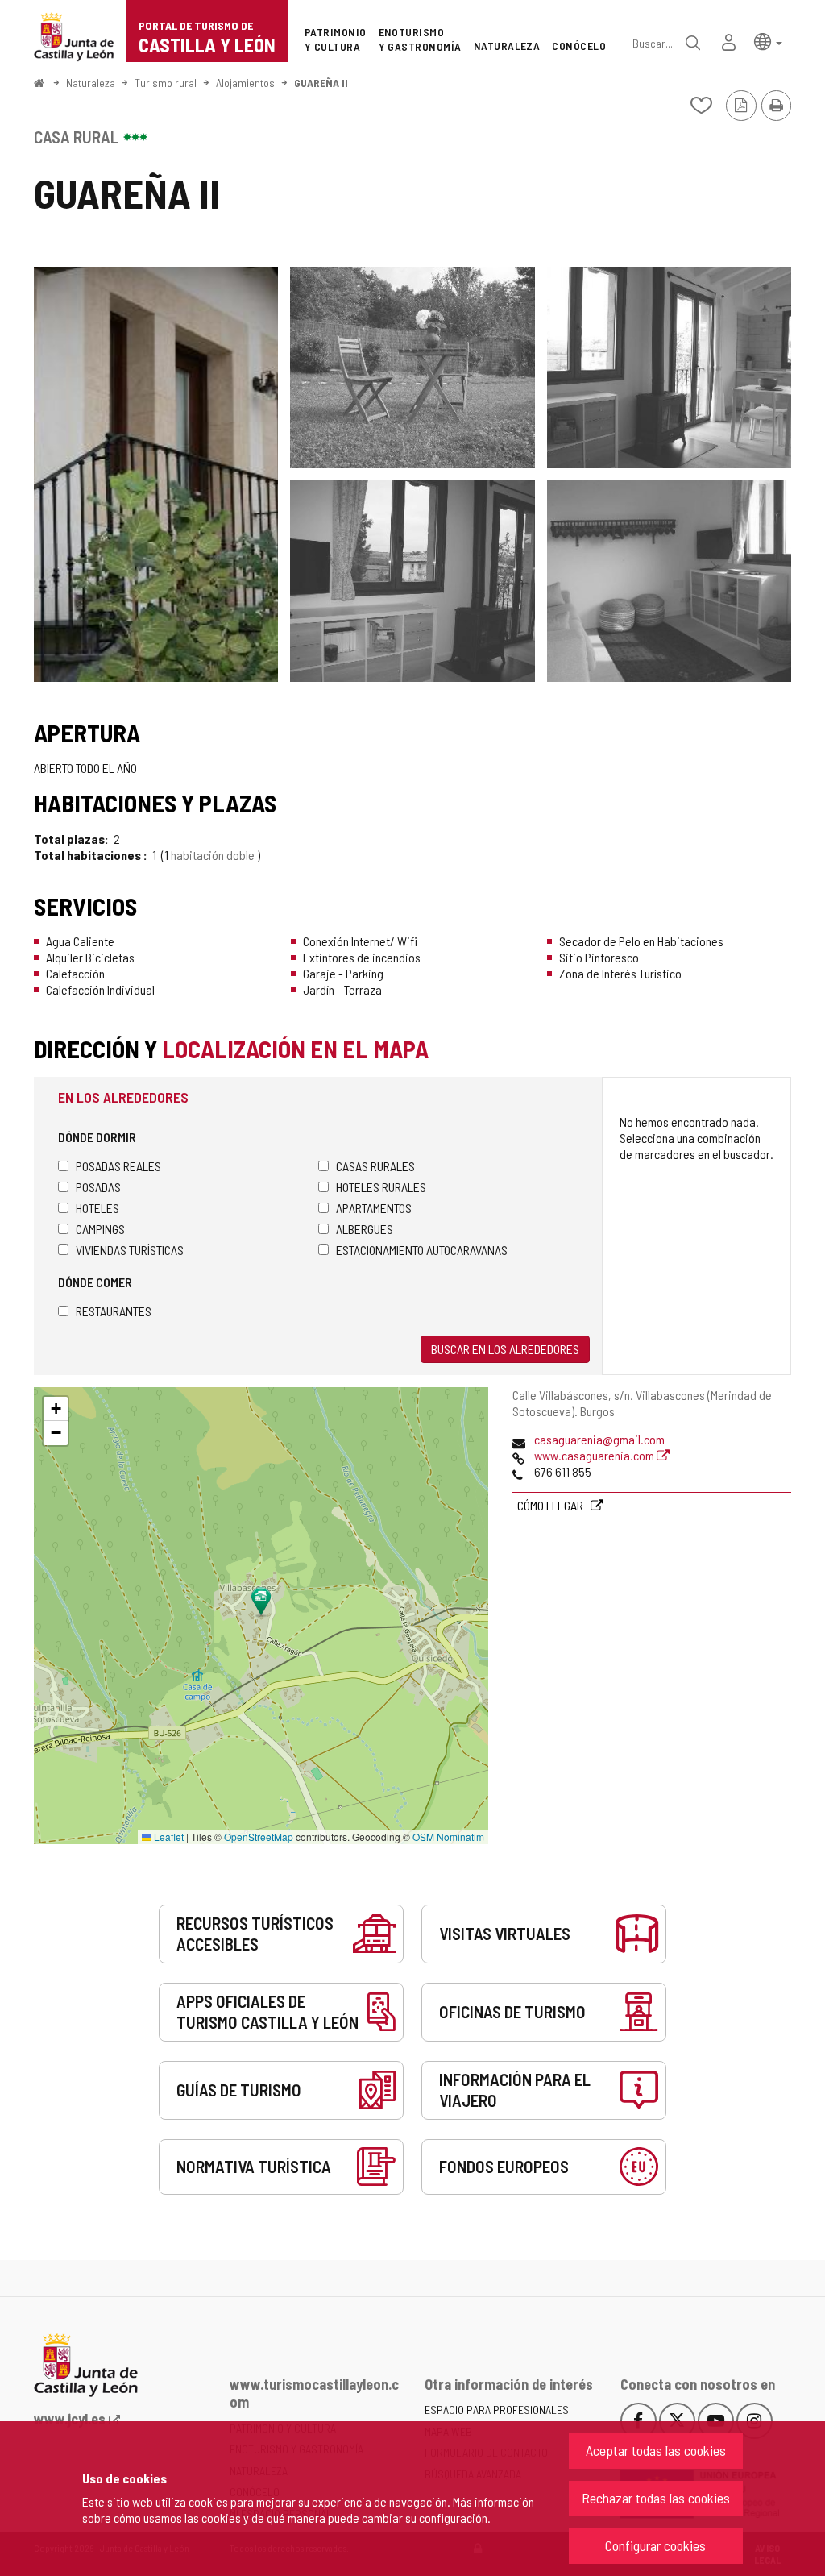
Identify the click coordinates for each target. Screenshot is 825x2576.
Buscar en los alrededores (505, 1349)
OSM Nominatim (448, 1836)
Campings (100, 1229)
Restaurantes (114, 1311)
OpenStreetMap (259, 1836)
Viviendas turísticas (130, 1250)
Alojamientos (245, 83)
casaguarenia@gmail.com (599, 1439)
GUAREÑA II (321, 83)
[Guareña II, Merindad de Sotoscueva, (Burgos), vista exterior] (156, 474)
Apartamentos (374, 1208)
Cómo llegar (551, 1505)
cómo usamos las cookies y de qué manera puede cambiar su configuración (301, 2518)
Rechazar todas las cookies (656, 2498)
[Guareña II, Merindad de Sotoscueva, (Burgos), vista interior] (669, 368)
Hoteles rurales (381, 1187)
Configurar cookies (655, 2545)
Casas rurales (375, 1166)
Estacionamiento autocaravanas (422, 1250)
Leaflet (168, 1836)
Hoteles (97, 1208)
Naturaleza (91, 83)
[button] (768, 41)
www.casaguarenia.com (595, 1455)
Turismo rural (166, 83)
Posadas (98, 1187)
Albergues (365, 1229)
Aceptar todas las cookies (656, 2450)
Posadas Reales (118, 1166)
